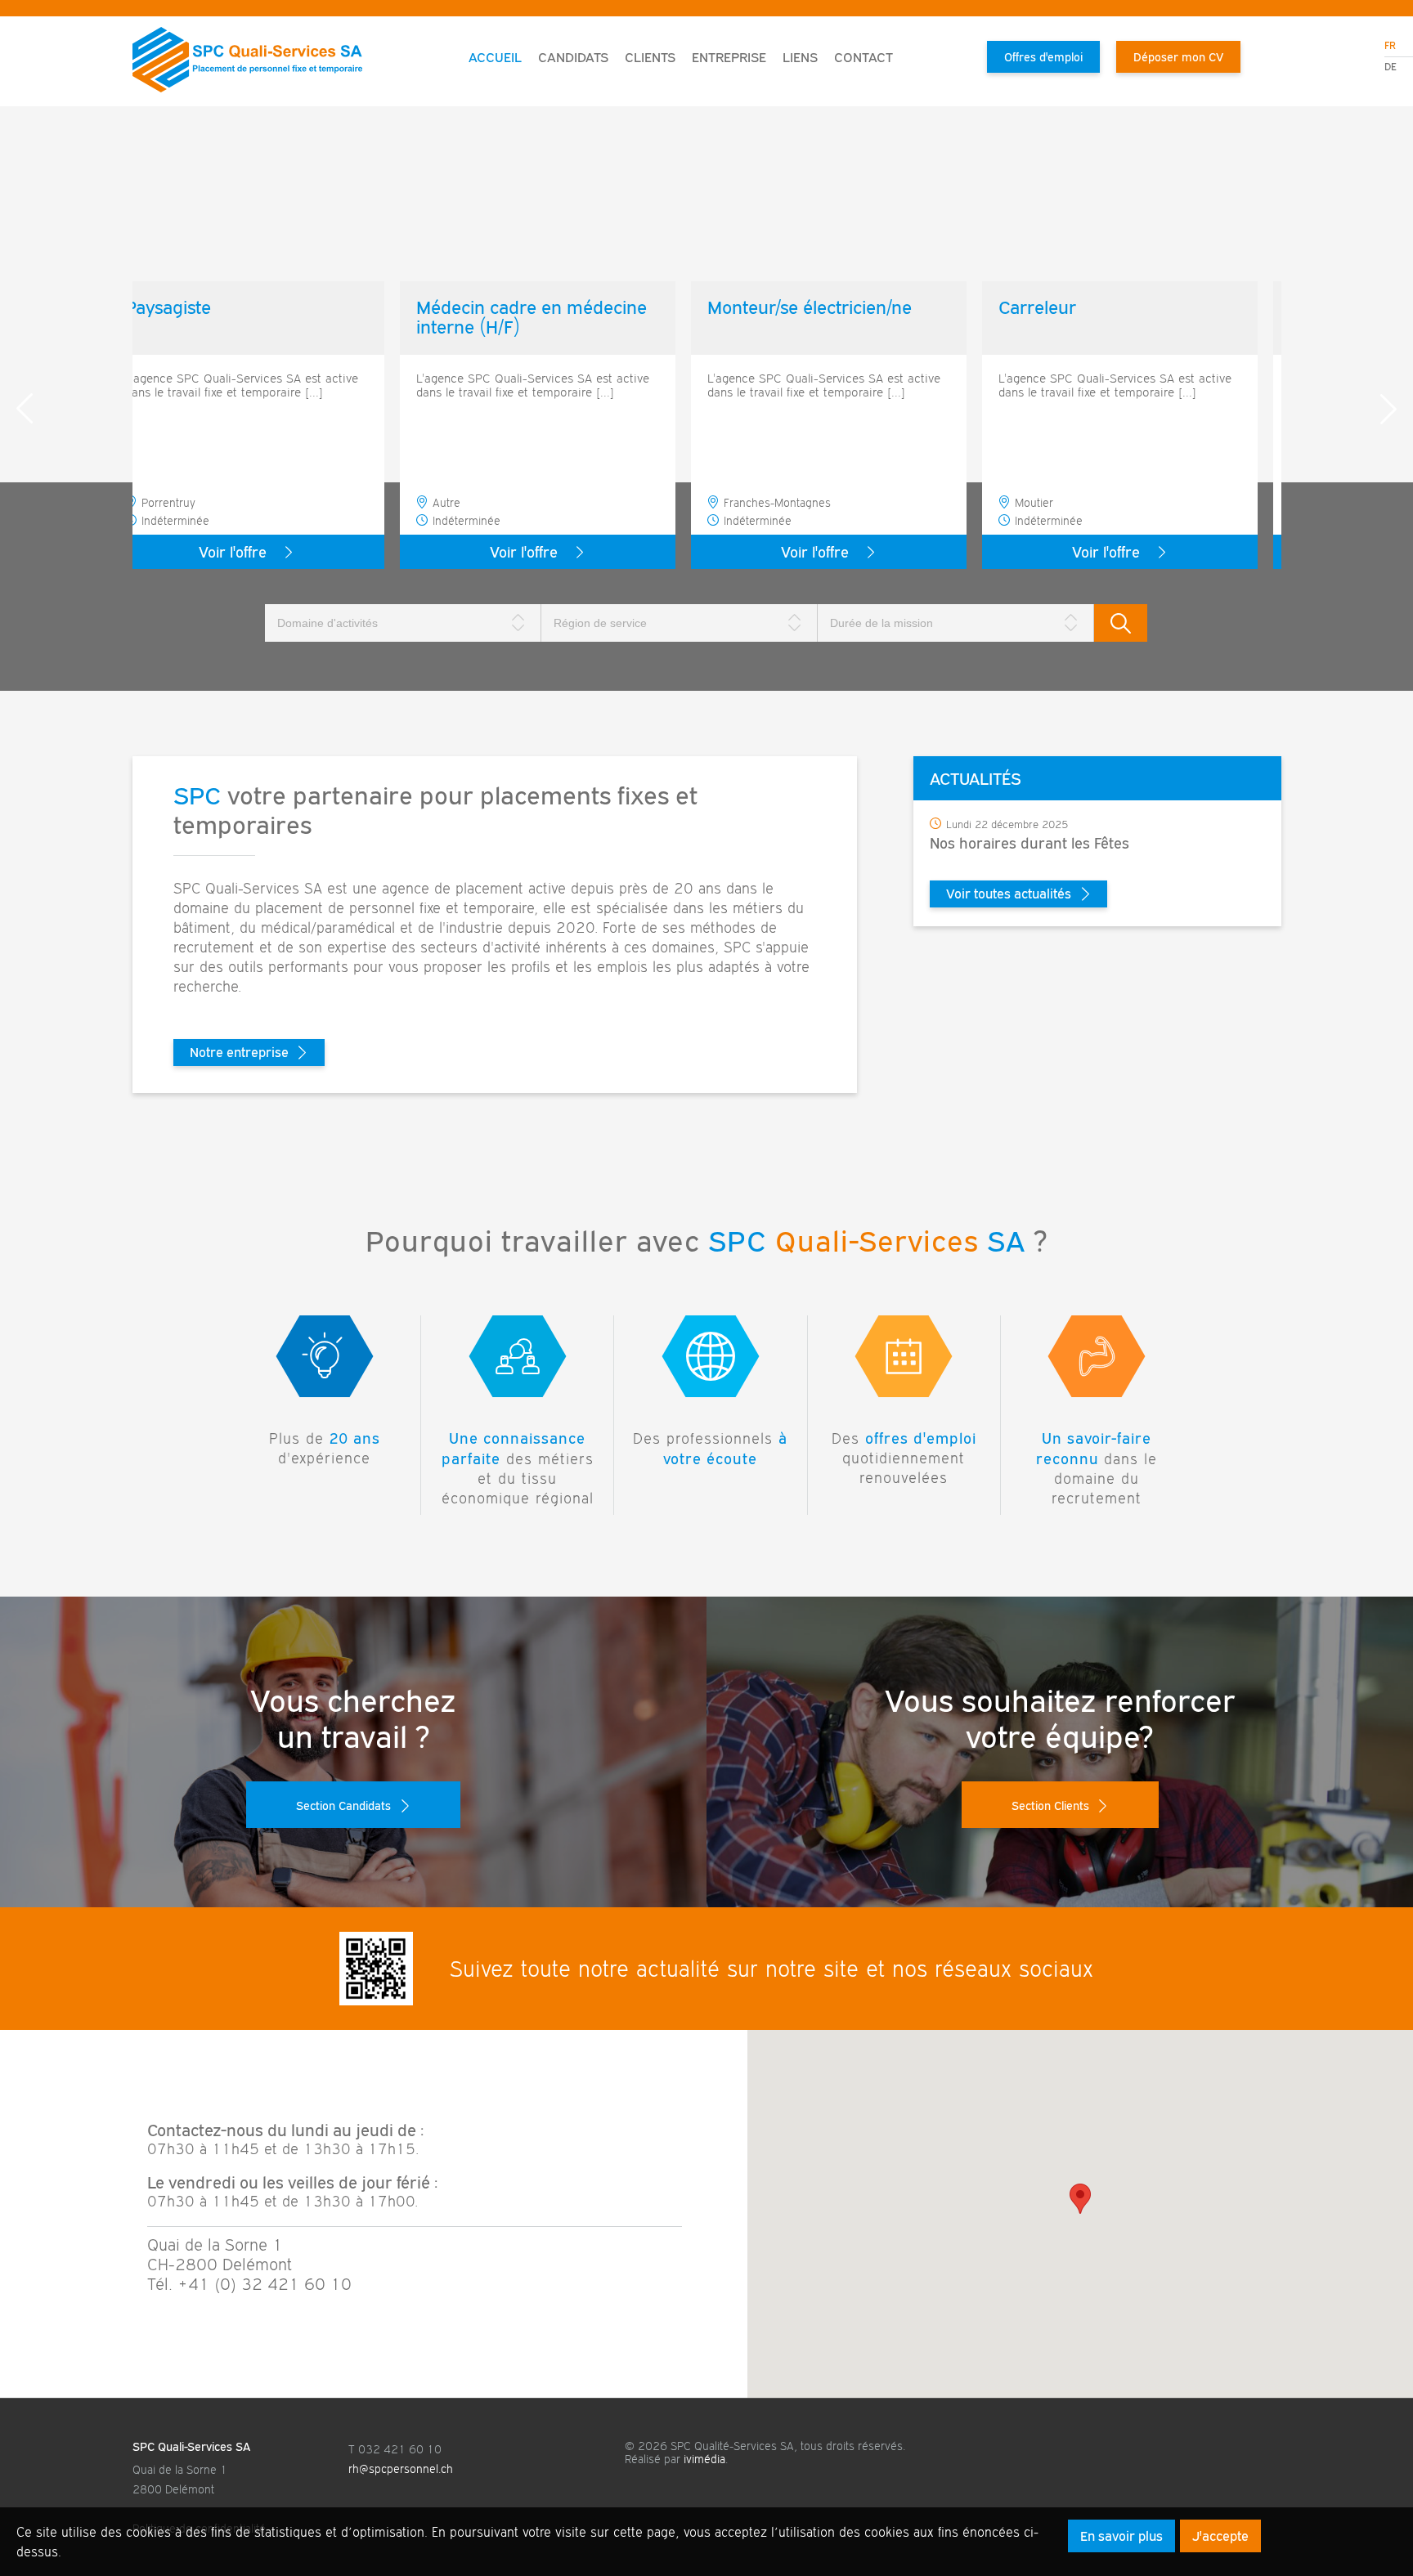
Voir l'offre (256, 552)
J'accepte (1220, 2536)
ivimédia (704, 2459)
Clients (650, 57)
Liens (800, 57)
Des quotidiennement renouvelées (904, 1458)
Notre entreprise (239, 1052)
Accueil (495, 57)
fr (1390, 45)
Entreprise (729, 57)
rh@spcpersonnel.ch (401, 2469)
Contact (863, 57)
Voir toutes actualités (1009, 894)
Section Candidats (343, 1805)
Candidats (573, 57)
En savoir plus (1121, 2536)
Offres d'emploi (1043, 57)
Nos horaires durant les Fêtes (1029, 843)
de (1391, 67)
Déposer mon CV (1178, 57)
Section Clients (1050, 1805)
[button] (1080, 2199)
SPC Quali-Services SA (191, 2446)
